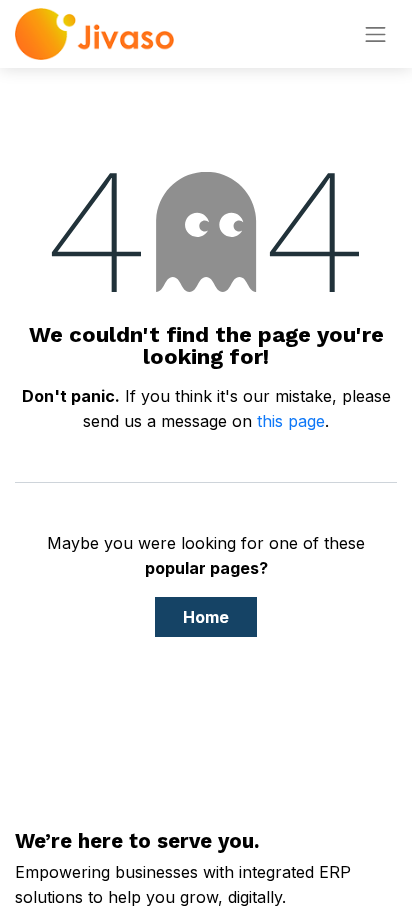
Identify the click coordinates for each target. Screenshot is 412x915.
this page (291, 421)
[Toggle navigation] (376, 34)
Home (206, 617)
